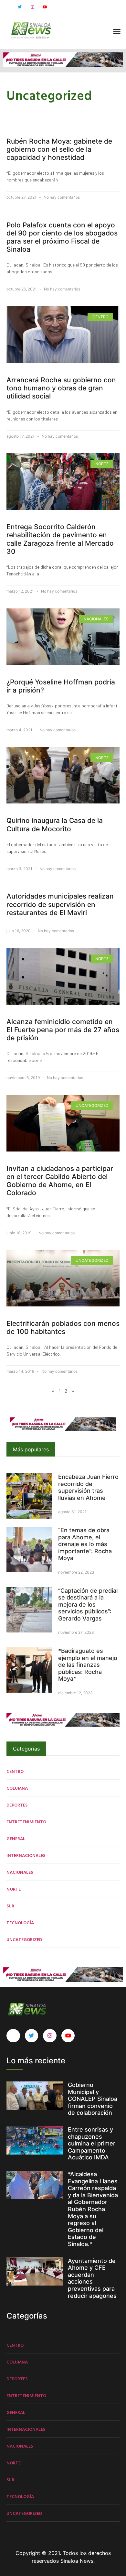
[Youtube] (45, 7)
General (16, 1838)
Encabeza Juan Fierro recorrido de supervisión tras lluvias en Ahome (88, 1487)
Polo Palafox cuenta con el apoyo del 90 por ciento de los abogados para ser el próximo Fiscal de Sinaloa (62, 237)
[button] (117, 32)
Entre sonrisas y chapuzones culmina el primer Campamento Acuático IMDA (92, 2143)
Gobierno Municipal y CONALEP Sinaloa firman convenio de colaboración (93, 2099)
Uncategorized (24, 1939)
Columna (17, 1788)
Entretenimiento (26, 1822)
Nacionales (20, 1872)
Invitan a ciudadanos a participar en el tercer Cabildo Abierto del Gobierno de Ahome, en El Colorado (60, 1181)
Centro (15, 1771)
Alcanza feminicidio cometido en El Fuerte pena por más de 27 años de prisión (63, 1030)
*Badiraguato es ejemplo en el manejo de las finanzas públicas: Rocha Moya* (88, 1665)
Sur (10, 1906)
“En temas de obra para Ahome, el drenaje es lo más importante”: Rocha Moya (85, 1544)
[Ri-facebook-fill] (7, 7)
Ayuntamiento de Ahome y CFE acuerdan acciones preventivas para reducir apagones (92, 2278)
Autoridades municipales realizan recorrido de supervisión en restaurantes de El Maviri (60, 904)
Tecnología (20, 1922)
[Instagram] (32, 7)
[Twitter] (20, 7)
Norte (14, 1889)
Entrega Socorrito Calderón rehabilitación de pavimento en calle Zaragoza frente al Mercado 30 (60, 539)
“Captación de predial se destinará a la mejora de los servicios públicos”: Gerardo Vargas (88, 1605)
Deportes (17, 1805)
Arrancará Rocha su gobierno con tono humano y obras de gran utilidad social (61, 388)
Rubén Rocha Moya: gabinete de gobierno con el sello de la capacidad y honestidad (59, 149)
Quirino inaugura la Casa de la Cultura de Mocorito (55, 824)
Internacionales (26, 1855)
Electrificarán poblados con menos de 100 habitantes (63, 1327)
